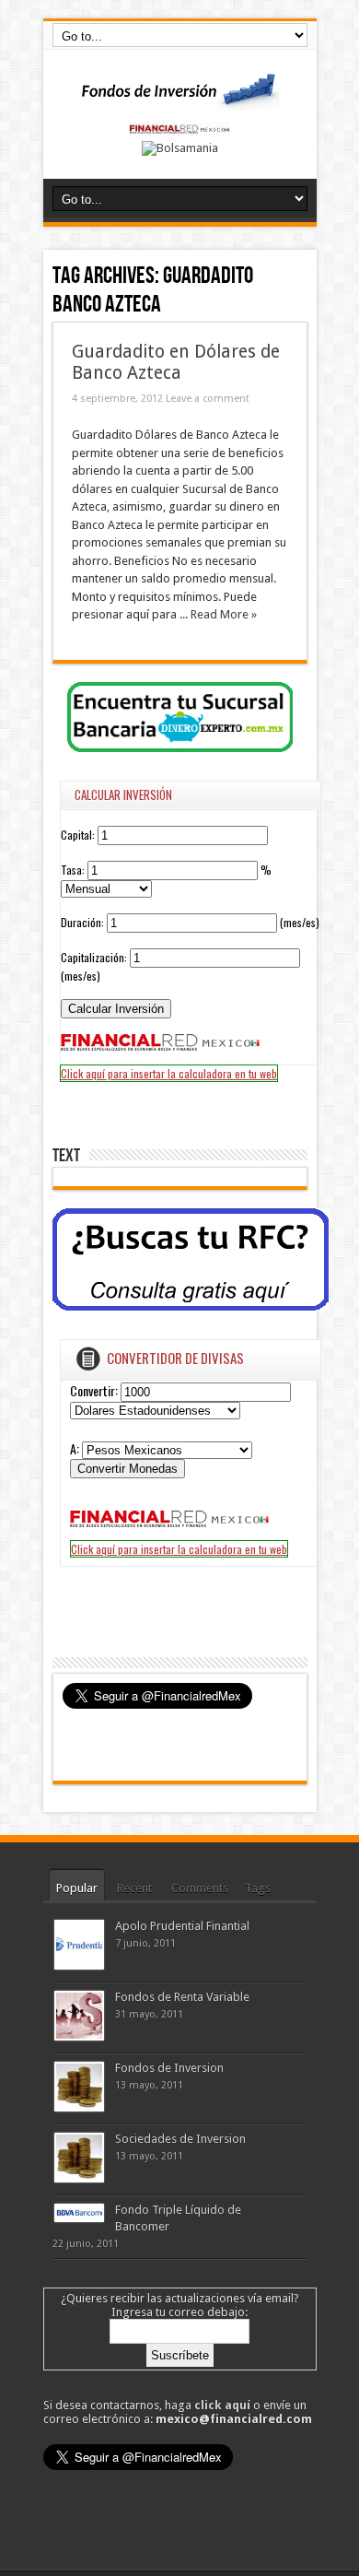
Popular (77, 1888)
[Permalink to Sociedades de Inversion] (79, 2178)
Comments (200, 1888)
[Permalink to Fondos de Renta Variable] (79, 2036)
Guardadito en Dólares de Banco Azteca (176, 362)
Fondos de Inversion (169, 2068)
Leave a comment (208, 399)
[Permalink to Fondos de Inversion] (79, 2107)
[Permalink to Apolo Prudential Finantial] (79, 1965)
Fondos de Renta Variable (182, 1997)
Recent (134, 1888)
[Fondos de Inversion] (179, 99)
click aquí (222, 2405)
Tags (258, 1888)
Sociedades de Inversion (180, 2139)
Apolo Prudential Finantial (182, 1926)
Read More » (224, 614)
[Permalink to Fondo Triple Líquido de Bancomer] (79, 2218)
